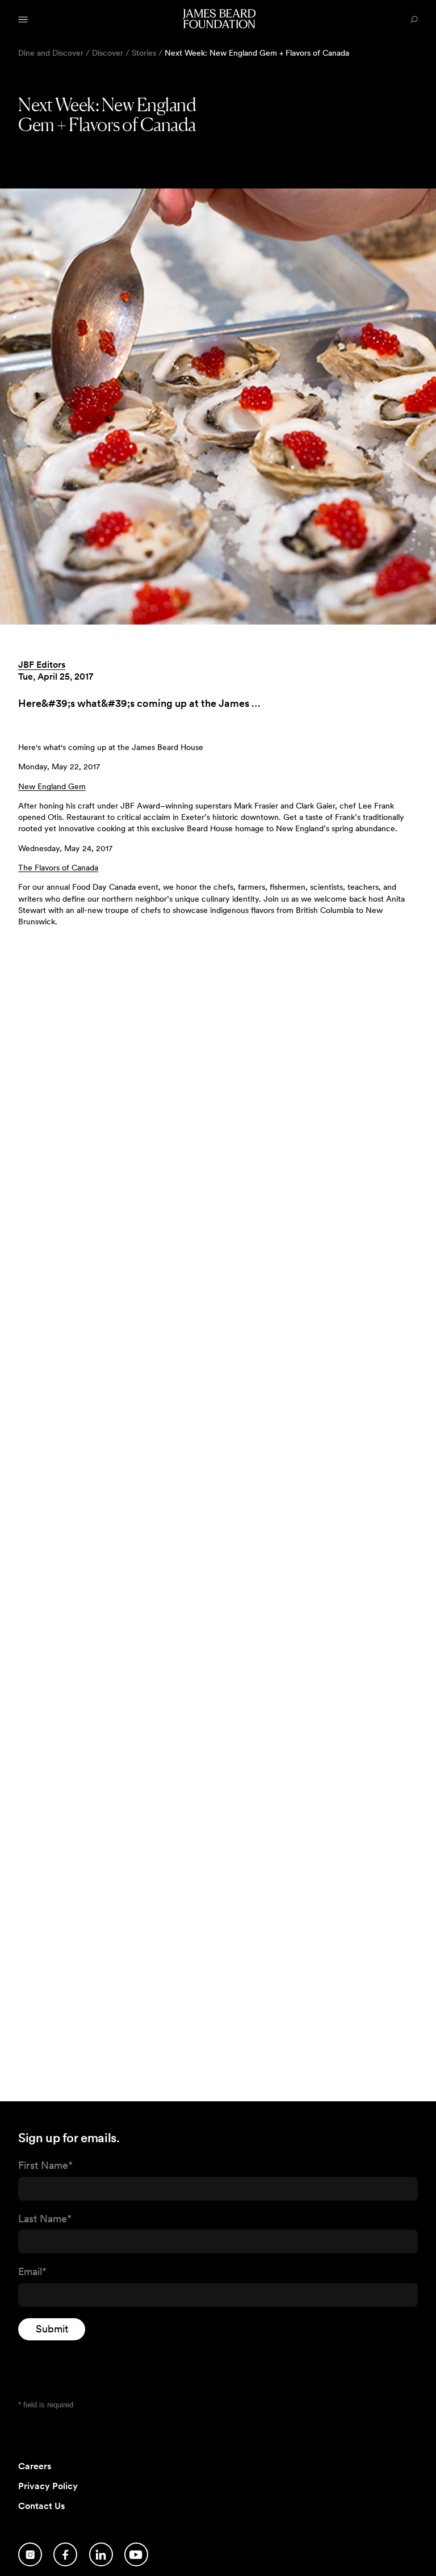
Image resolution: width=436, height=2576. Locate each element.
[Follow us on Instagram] (30, 2554)
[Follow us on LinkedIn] (101, 2554)
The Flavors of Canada (58, 868)
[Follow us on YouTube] (136, 2554)
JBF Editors (42, 665)
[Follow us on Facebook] (65, 2554)
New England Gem (52, 786)
